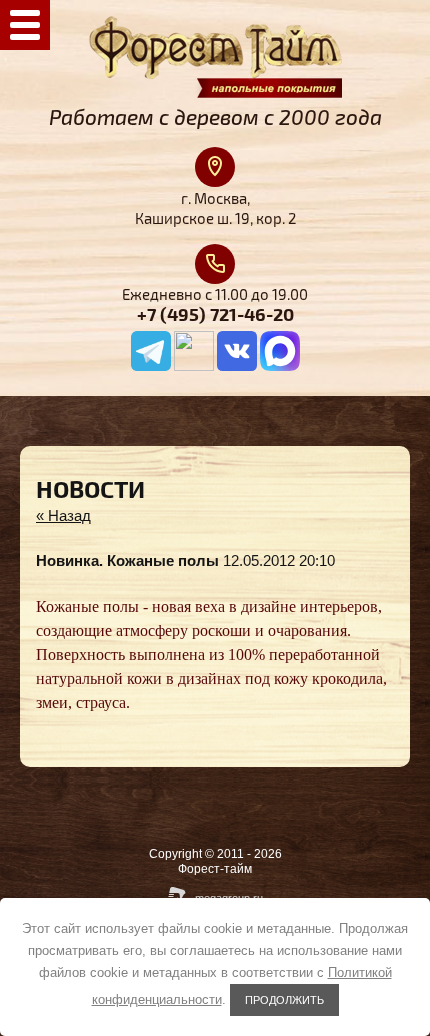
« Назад (63, 515)
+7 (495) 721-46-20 (215, 315)
